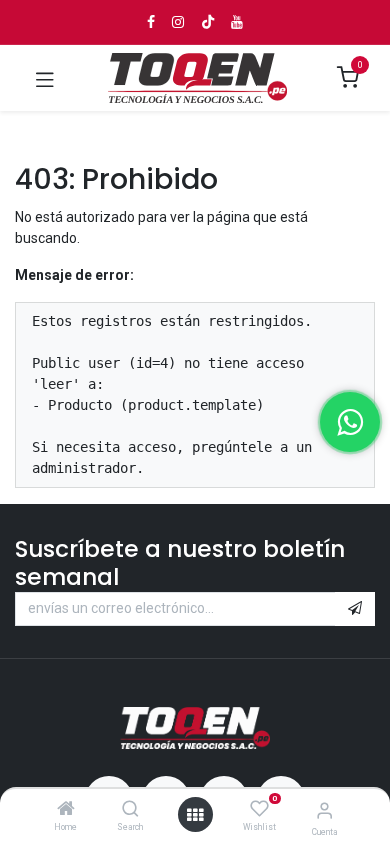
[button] (355, 609)
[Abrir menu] (195, 815)
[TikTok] (208, 22)
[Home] (66, 810)
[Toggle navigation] (45, 78)
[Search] (130, 810)
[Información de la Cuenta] (324, 810)
